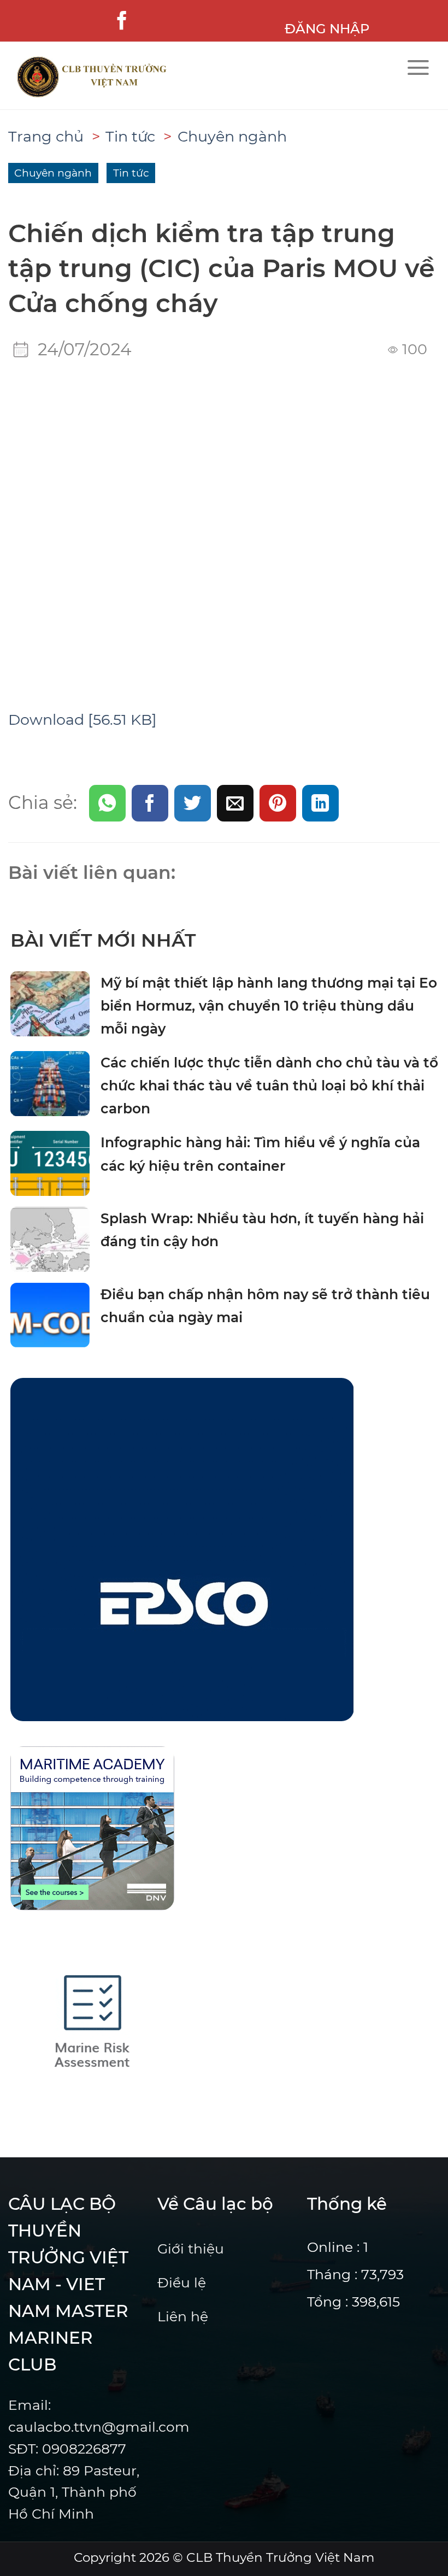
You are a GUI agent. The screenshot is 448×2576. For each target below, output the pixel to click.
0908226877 (84, 2449)
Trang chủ (46, 136)
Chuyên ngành (232, 136)
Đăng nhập (327, 28)
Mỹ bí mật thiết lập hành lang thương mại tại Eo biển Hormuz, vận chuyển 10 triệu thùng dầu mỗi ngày (269, 1006)
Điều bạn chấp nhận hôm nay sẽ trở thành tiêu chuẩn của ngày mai (265, 1306)
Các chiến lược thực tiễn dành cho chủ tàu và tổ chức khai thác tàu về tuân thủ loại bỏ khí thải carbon (269, 1086)
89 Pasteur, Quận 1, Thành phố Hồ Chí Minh (74, 2492)
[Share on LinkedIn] (320, 803)
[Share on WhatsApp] (107, 803)
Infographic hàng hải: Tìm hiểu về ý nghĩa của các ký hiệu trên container (260, 1154)
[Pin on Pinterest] (278, 803)
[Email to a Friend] (235, 803)
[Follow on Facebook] (122, 21)
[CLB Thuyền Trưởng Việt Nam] (137, 77)
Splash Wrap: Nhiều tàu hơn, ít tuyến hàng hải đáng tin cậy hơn (262, 1230)
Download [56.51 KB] (82, 720)
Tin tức (130, 136)
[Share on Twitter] (193, 803)
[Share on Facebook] (150, 803)
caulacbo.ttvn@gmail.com (99, 2427)
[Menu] (418, 68)
